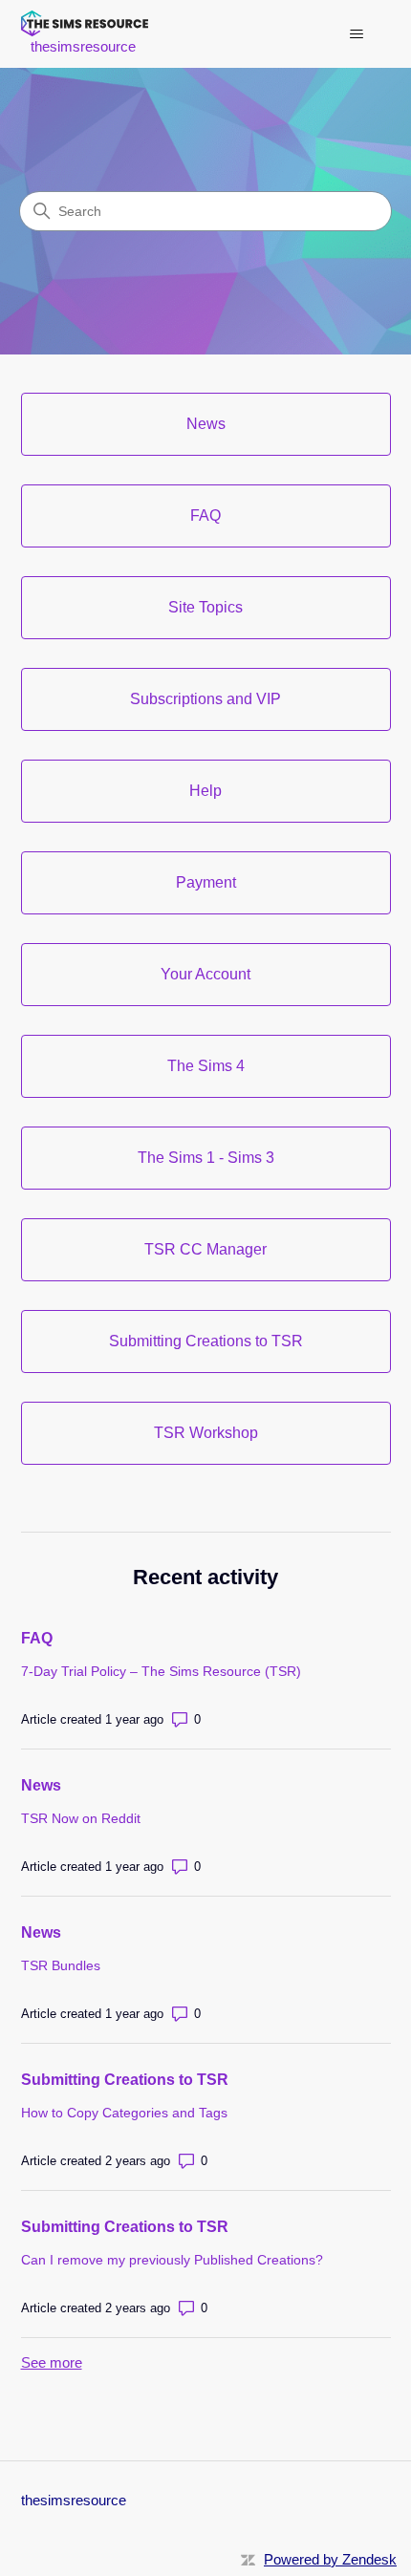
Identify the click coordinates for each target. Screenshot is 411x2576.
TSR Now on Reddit (81, 1818)
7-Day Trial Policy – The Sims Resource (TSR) (161, 1671)
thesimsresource (74, 2500)
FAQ (37, 1638)
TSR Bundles (61, 1965)
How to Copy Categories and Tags (124, 2113)
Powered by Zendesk (330, 2559)
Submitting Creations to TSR (125, 2080)
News (41, 1785)
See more (52, 2362)
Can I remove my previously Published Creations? (172, 2260)
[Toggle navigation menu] (357, 34)
